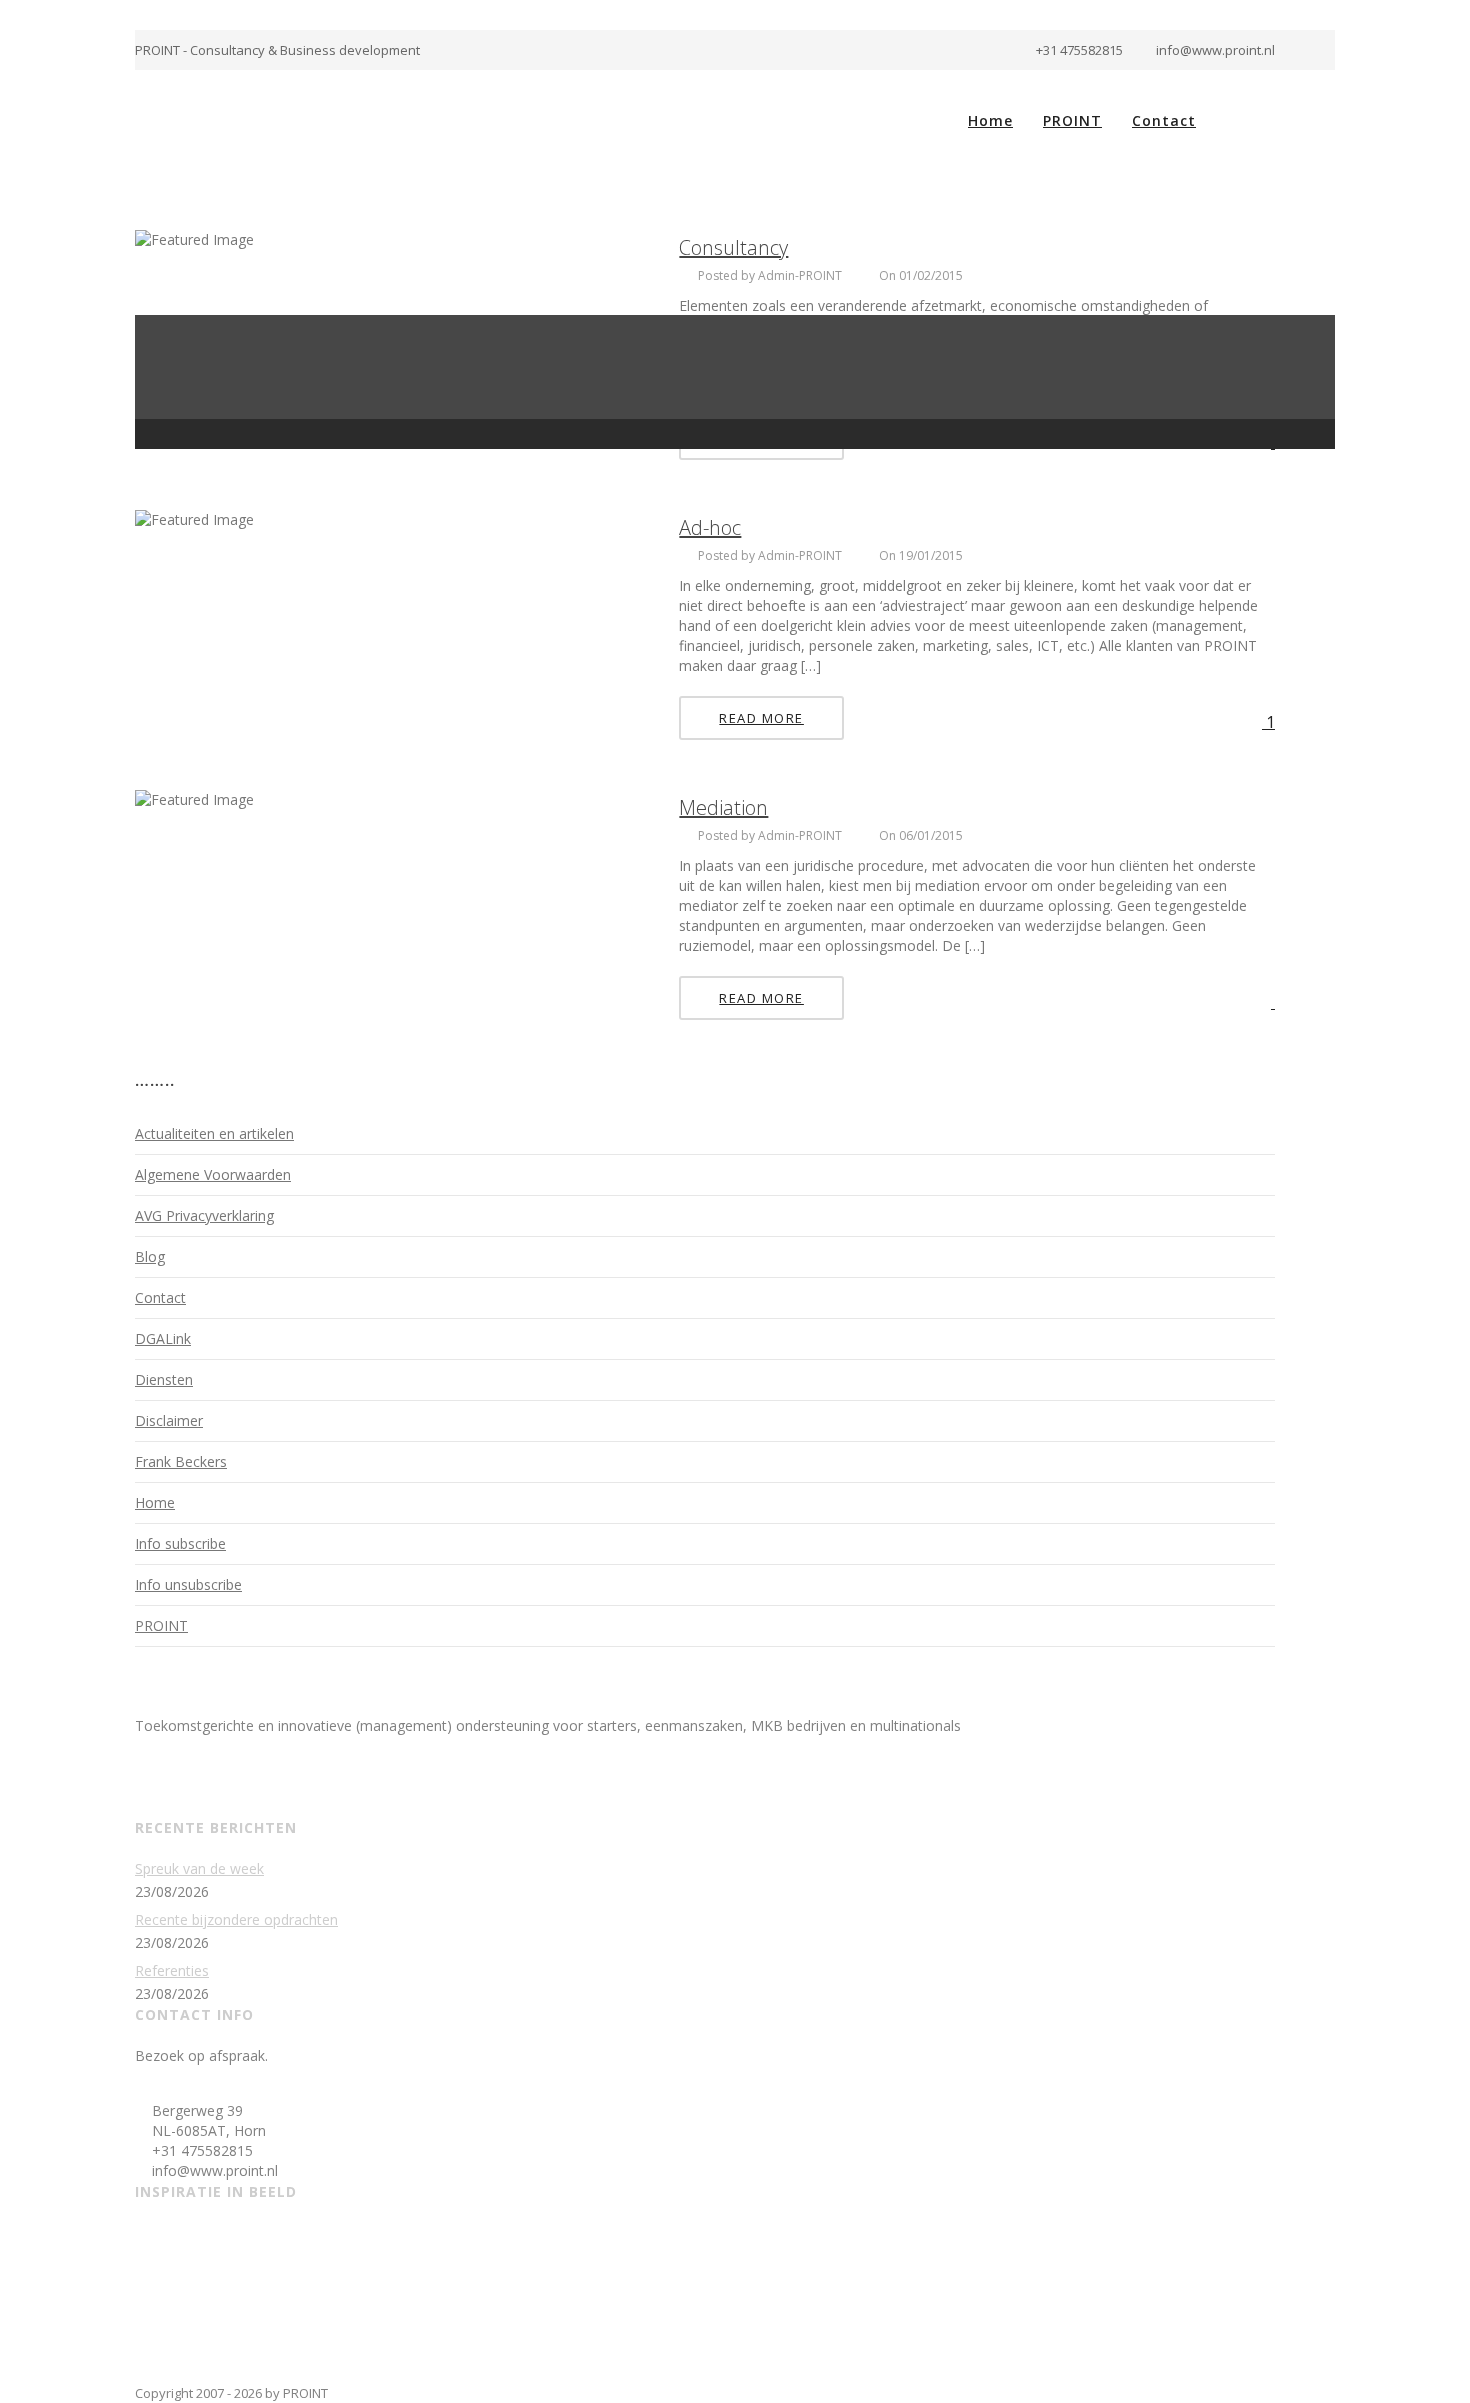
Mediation (723, 807)
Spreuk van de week (199, 1868)
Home (990, 120)
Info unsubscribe (188, 1584)
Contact (1164, 120)
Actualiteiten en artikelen (214, 1133)
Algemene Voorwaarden (213, 1174)
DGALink (163, 1338)
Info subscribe (180, 1543)
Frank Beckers (181, 1461)
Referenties (172, 1970)
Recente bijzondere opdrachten (236, 1919)
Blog (150, 1256)
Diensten (164, 1379)
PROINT (1072, 120)
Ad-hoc (710, 527)
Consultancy (733, 247)
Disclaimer (169, 1420)
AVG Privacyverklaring (204, 1215)
